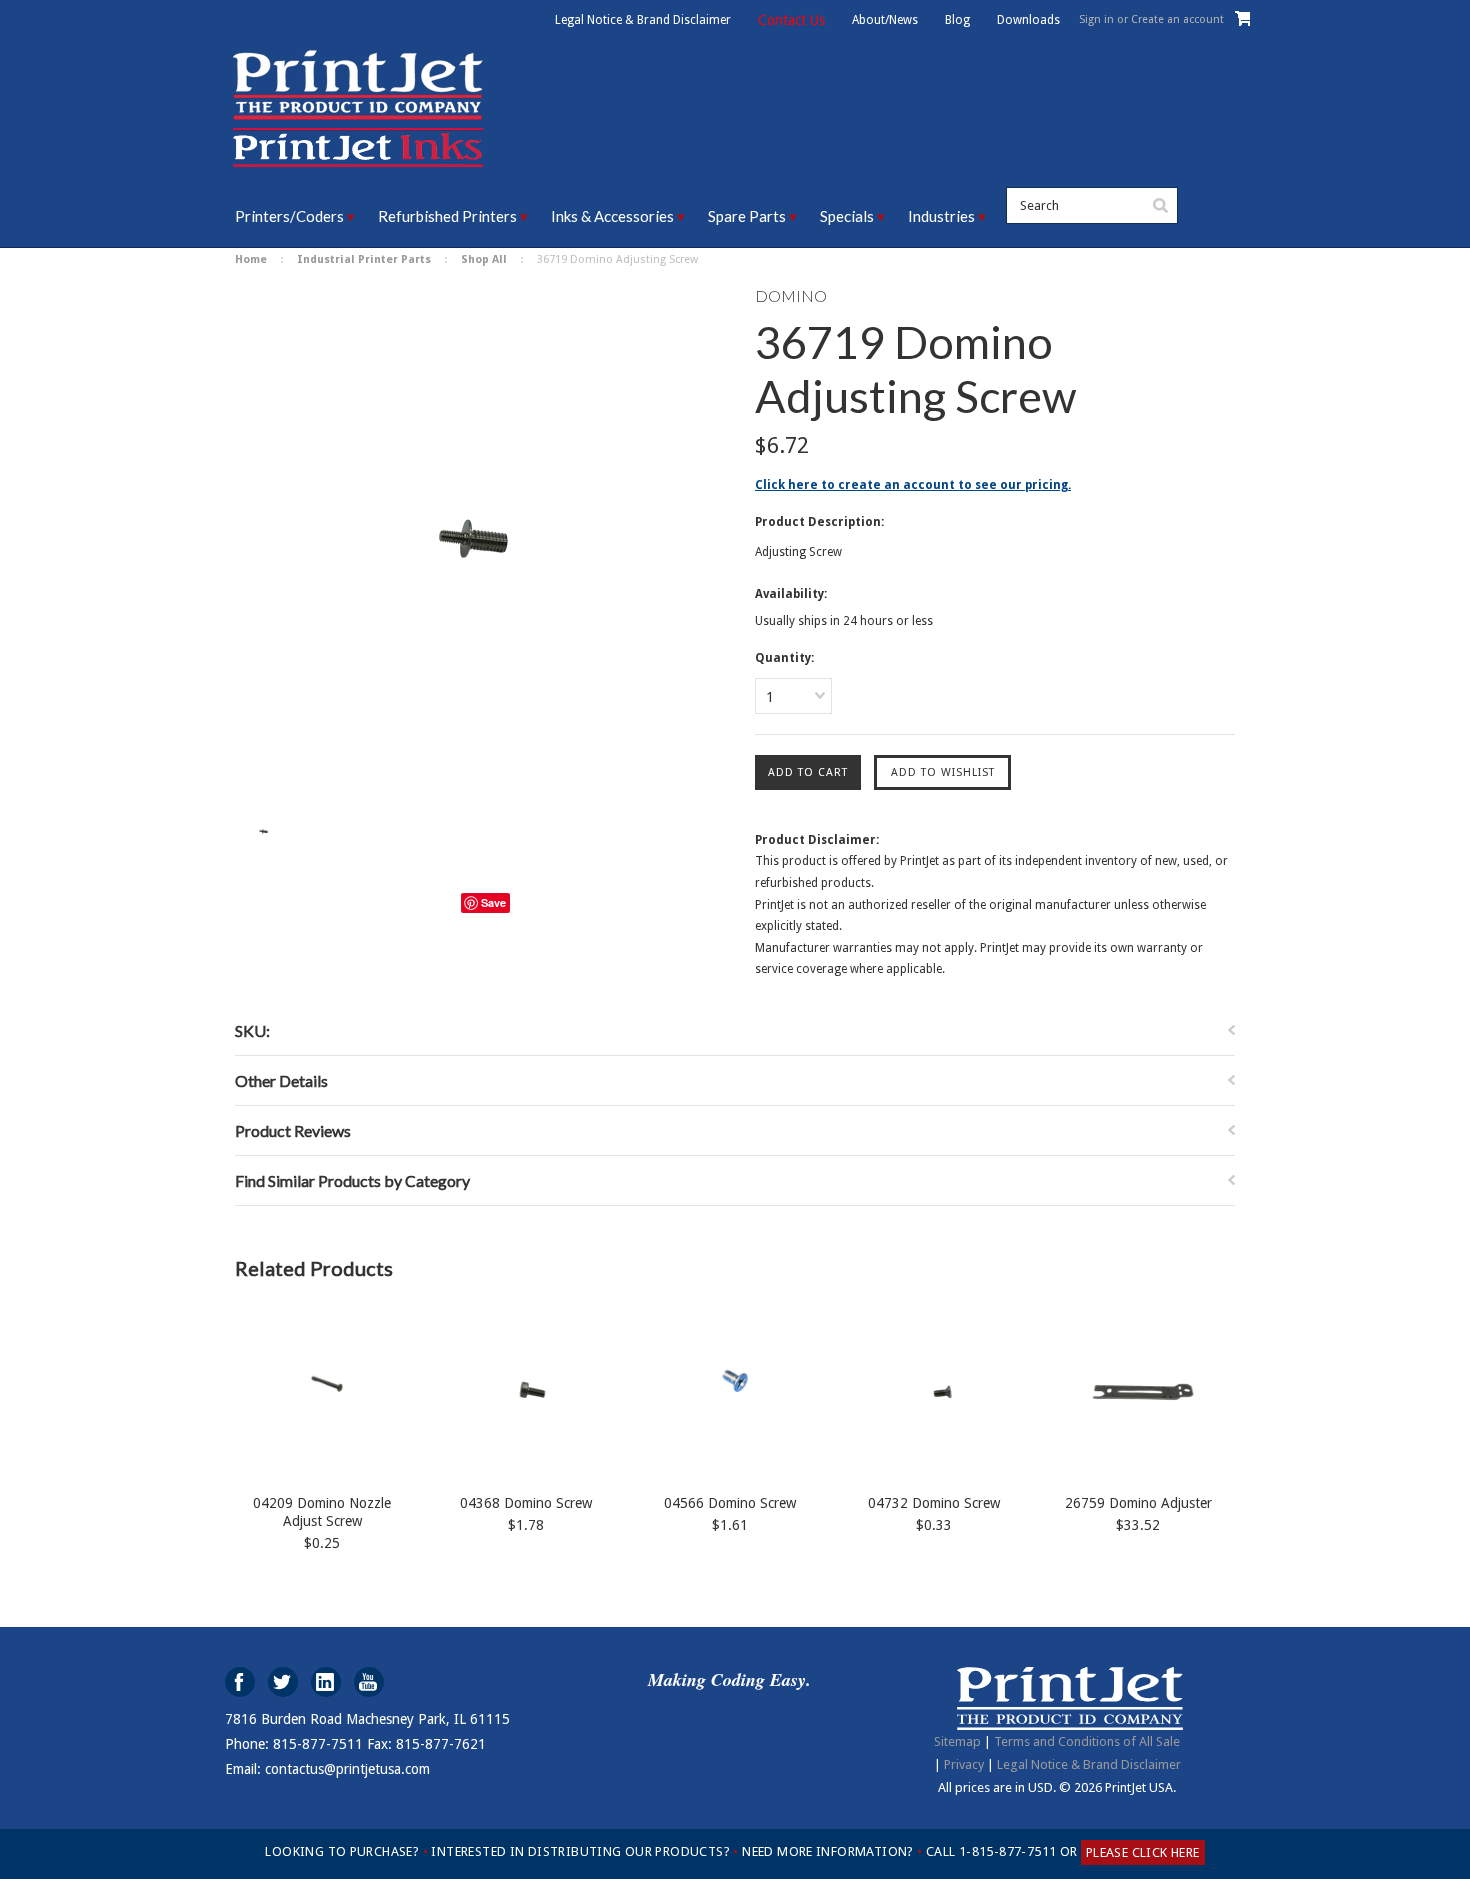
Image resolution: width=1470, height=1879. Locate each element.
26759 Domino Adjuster (1138, 1503)
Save (493, 902)
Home (251, 259)
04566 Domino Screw (730, 1503)
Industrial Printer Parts (364, 259)
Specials (847, 216)
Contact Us (791, 20)
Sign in (1096, 19)
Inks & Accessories (612, 216)
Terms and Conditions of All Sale (1087, 1741)
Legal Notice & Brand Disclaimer (643, 20)
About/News (885, 20)
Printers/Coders (289, 216)
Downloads (1028, 20)
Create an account (1177, 19)
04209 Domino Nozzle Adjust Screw (322, 1512)
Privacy (964, 1764)
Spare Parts (747, 216)
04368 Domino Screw (526, 1503)
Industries (941, 216)
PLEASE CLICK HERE (1143, 1852)
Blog (957, 20)
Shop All (484, 259)
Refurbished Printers (447, 216)
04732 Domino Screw (934, 1503)
